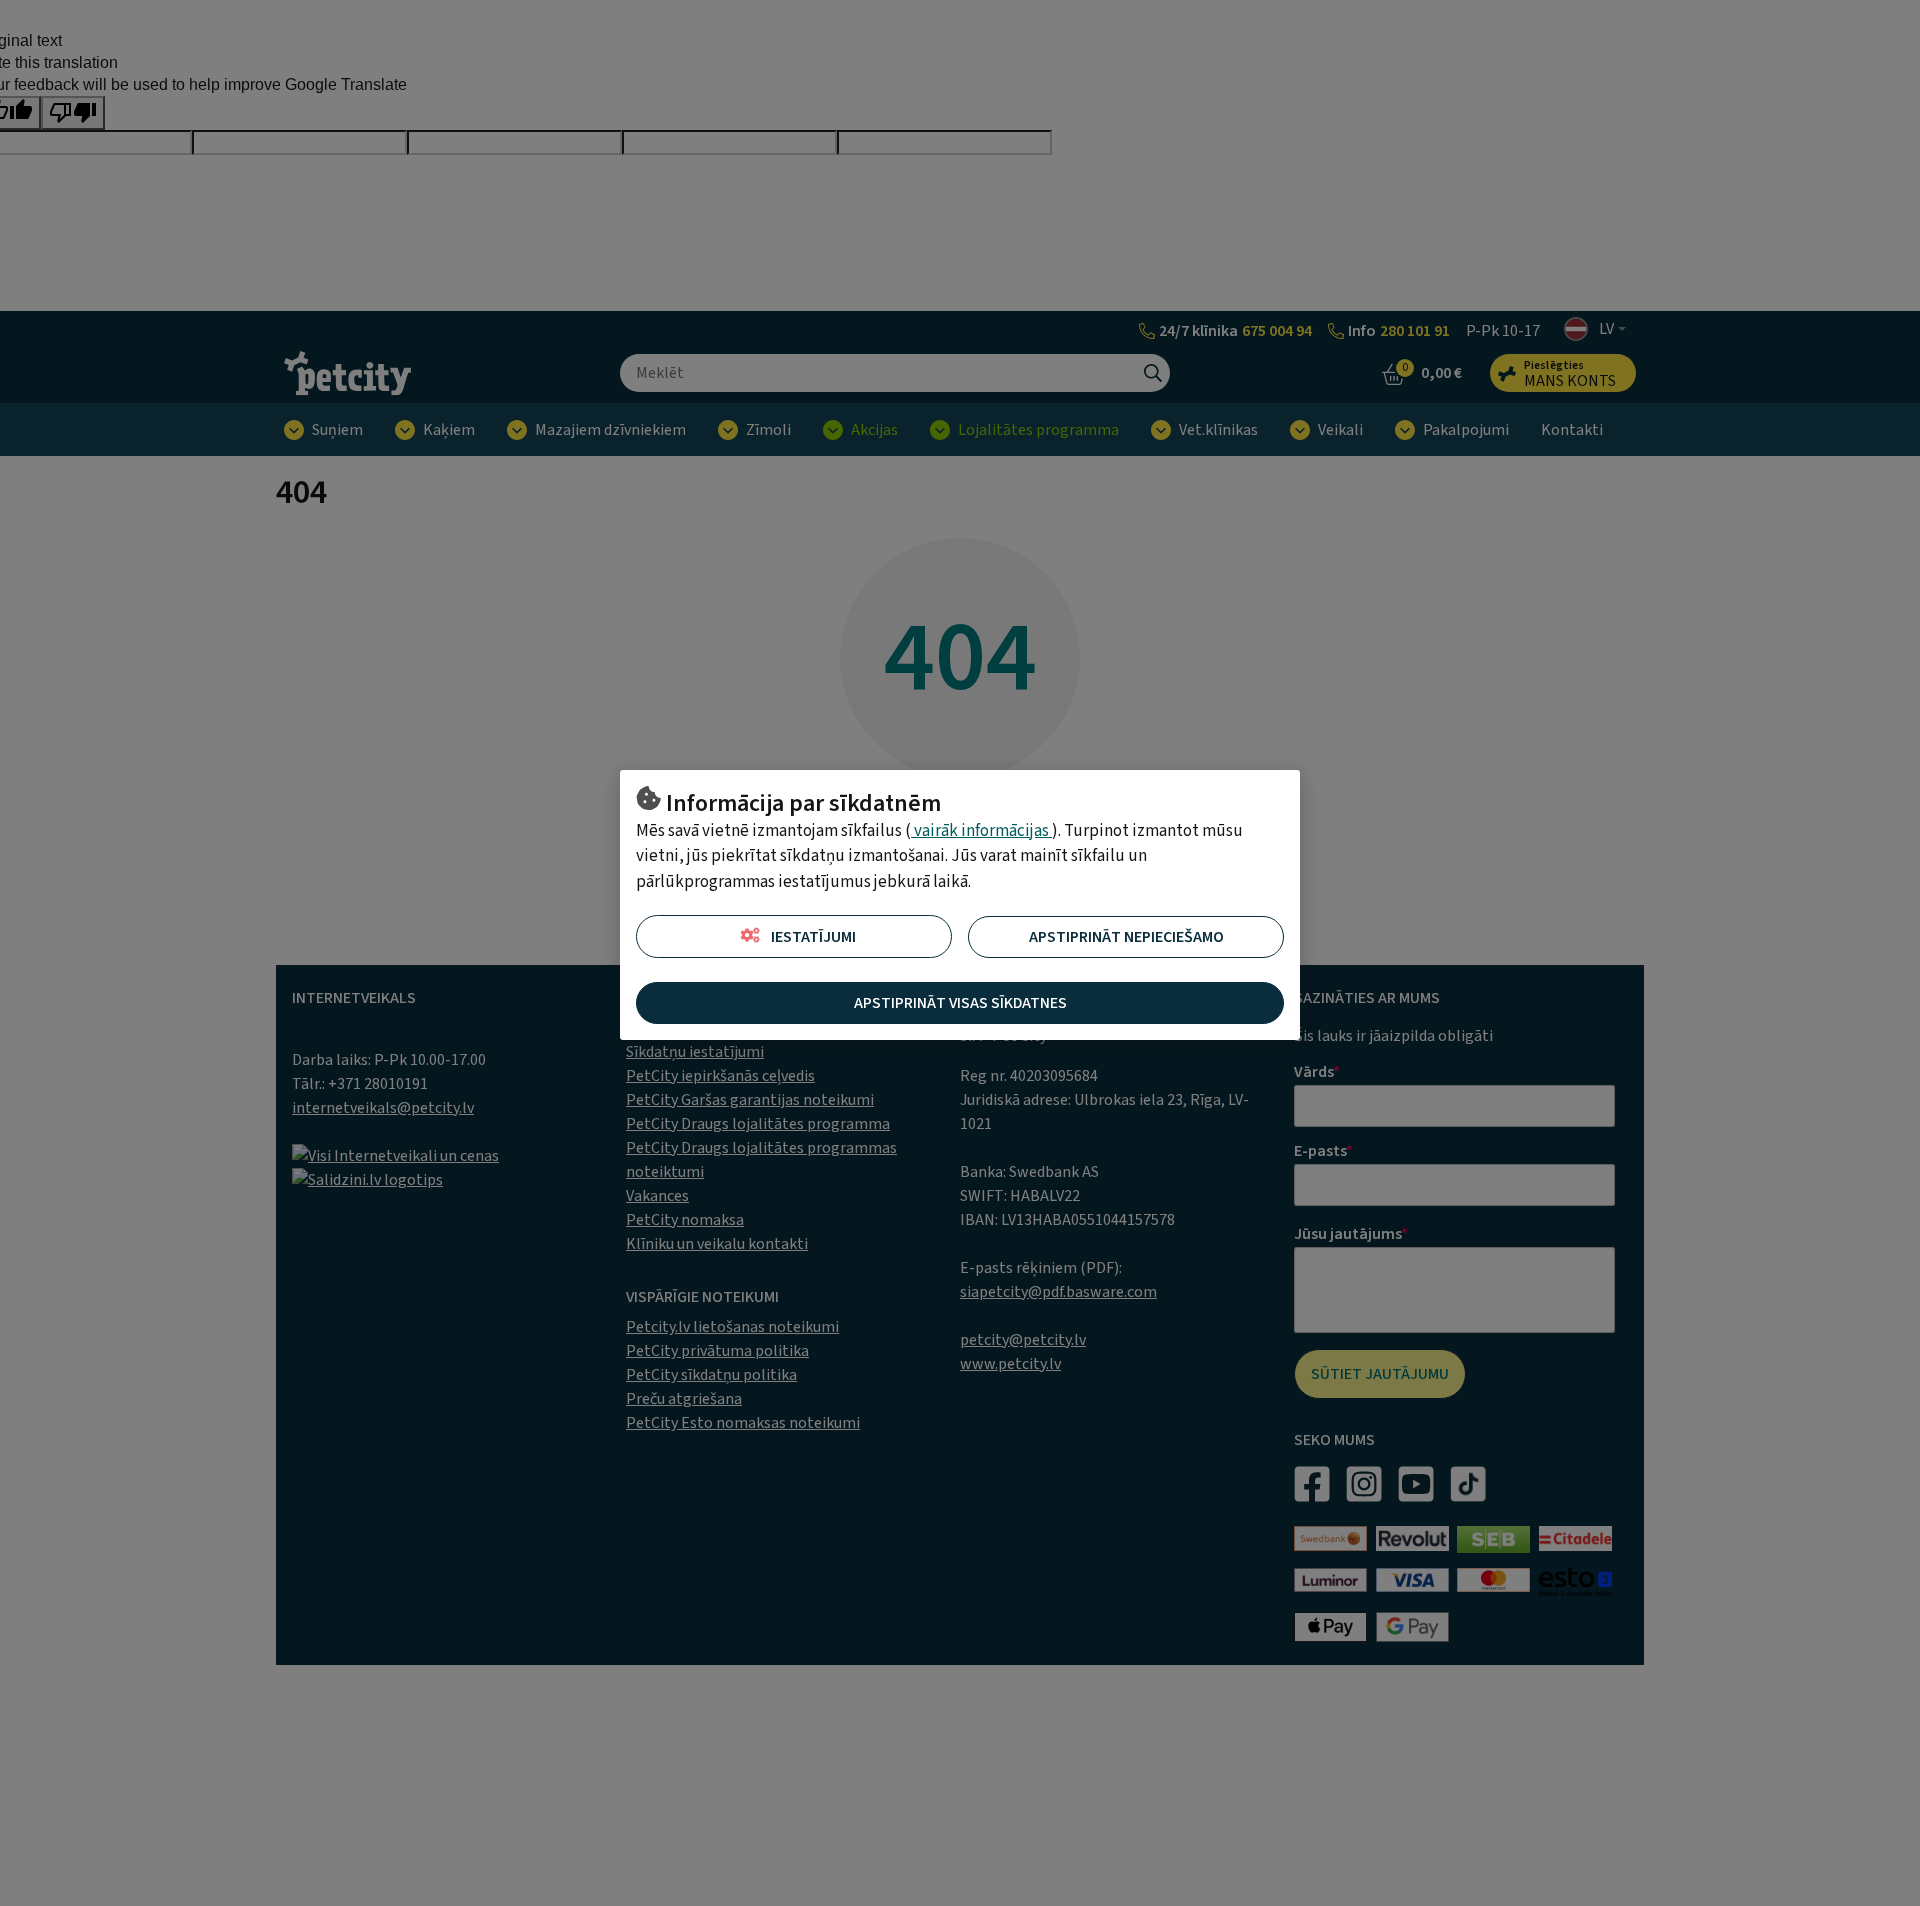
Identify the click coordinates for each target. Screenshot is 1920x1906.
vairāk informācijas (981, 831)
